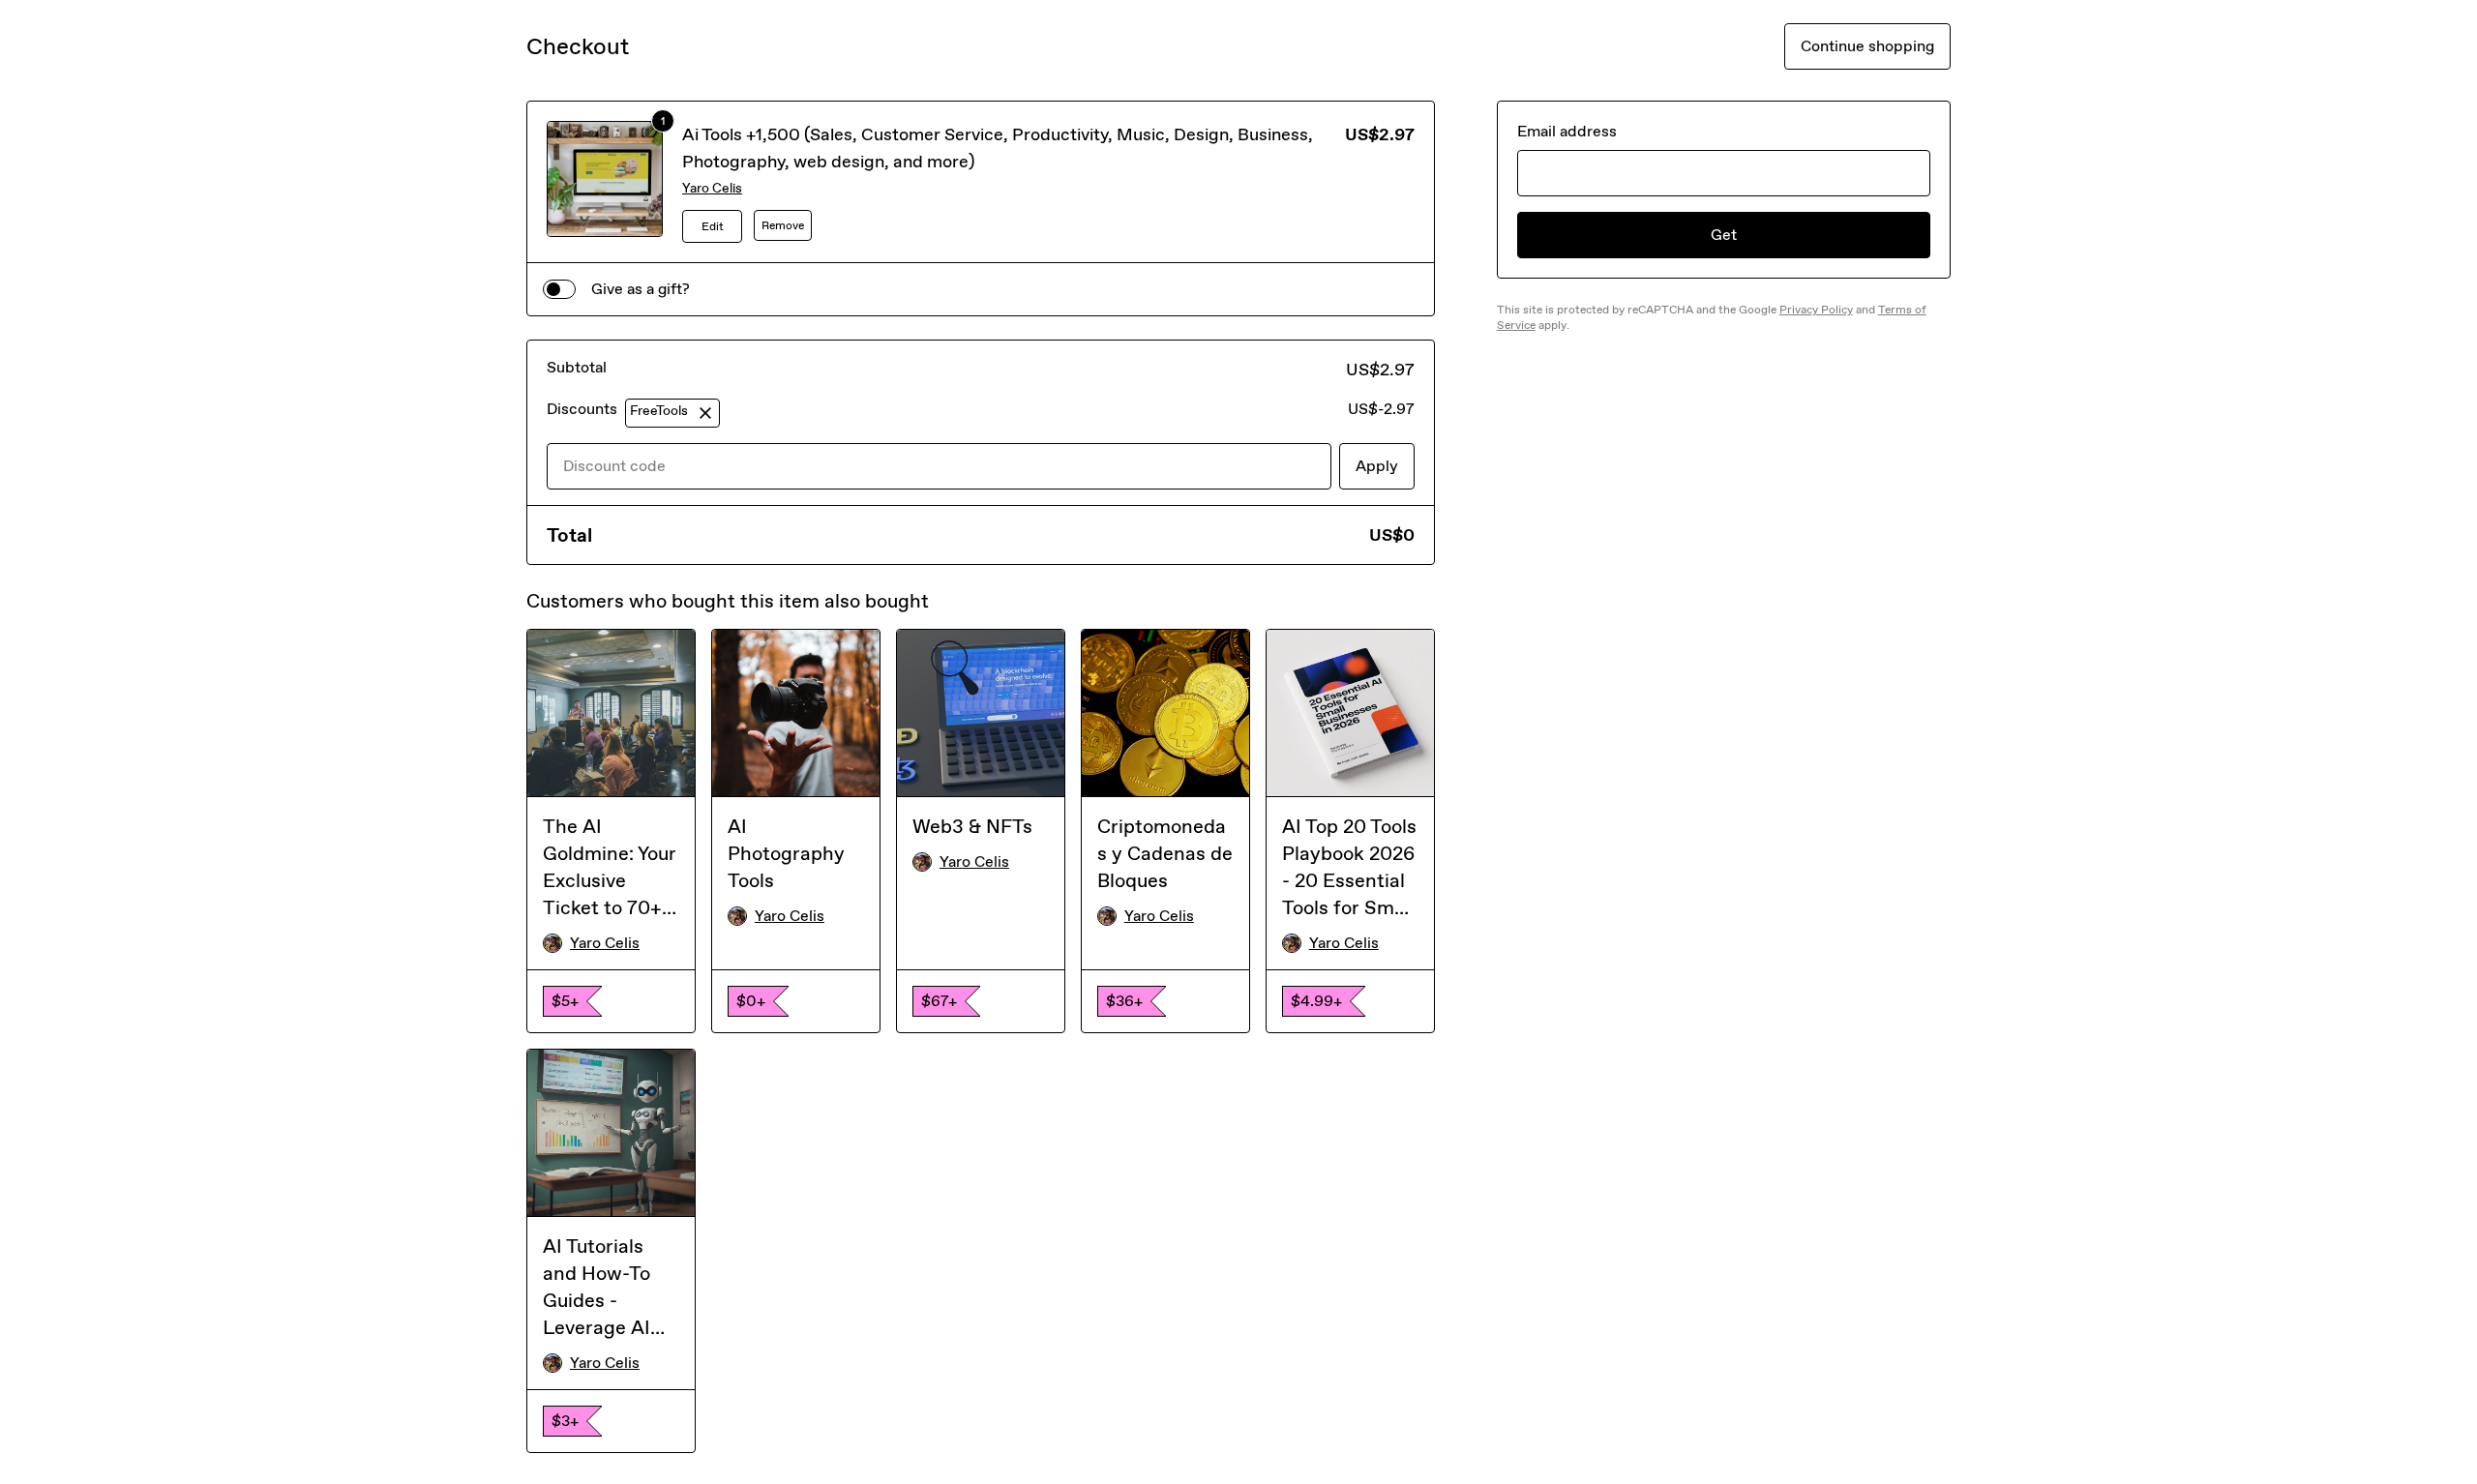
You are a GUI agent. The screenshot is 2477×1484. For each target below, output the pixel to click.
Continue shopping (1867, 46)
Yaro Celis (712, 188)
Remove (783, 225)
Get (1724, 235)
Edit (713, 226)
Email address (1567, 131)
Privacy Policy (1816, 310)
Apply (1377, 466)
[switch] (559, 289)
